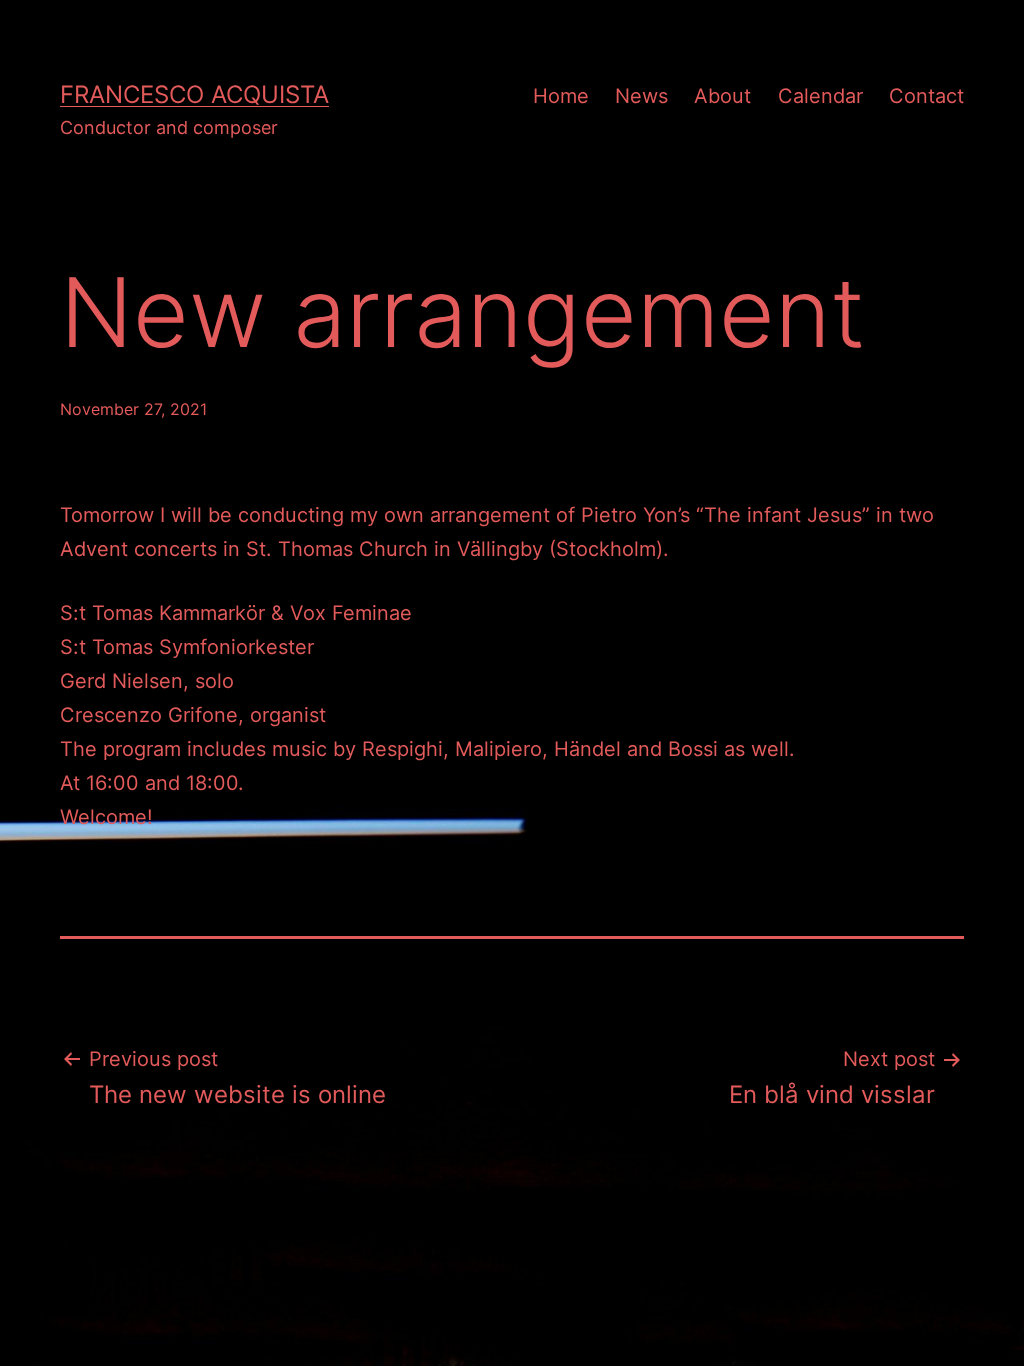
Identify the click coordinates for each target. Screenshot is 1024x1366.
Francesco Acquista (194, 94)
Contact (926, 96)
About (722, 96)
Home (561, 96)
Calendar (820, 96)
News (641, 96)
